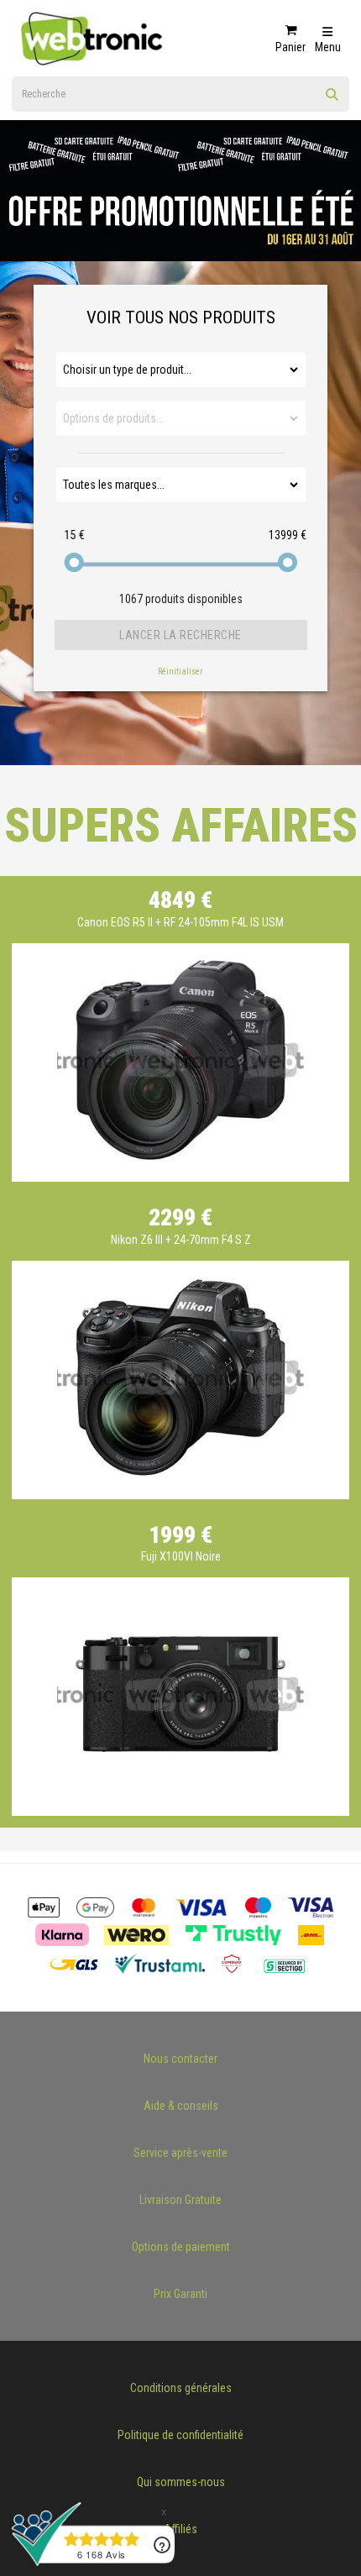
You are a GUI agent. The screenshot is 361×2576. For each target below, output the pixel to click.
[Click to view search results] (332, 100)
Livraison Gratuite (180, 2200)
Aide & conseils (181, 2106)
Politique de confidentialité (180, 2435)
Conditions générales (181, 2388)
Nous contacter (180, 2059)
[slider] (74, 562)
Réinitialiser (180, 672)
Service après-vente (180, 2153)
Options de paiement (181, 2247)
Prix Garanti (180, 2294)
